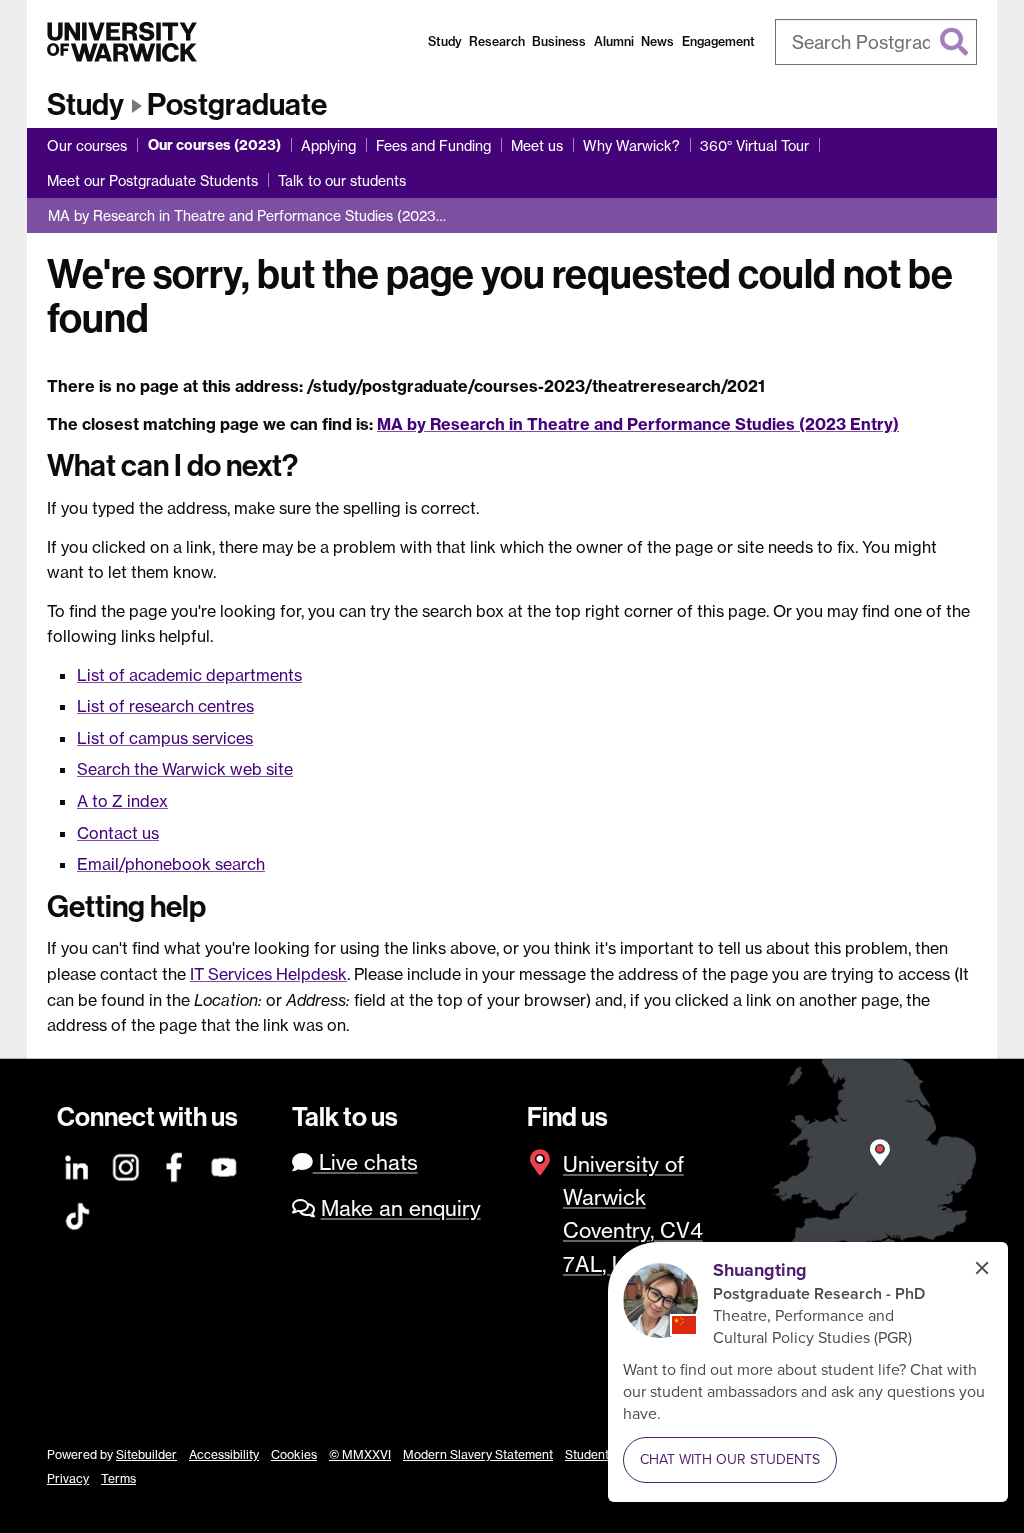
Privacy (68, 1478)
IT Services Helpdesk (268, 974)
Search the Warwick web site (185, 769)
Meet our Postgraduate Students (152, 180)
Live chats (365, 1162)
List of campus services (165, 738)
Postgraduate (237, 105)
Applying (328, 145)
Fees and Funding (433, 145)
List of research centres (165, 706)
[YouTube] (225, 1164)
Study (445, 41)
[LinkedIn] (78, 1164)
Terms (118, 1478)
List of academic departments (189, 675)
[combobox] (876, 42)
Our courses (87, 145)
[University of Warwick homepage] (122, 42)
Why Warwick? (631, 145)
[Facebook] (176, 1164)
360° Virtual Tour (754, 145)
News (657, 41)
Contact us (118, 833)
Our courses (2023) (214, 145)
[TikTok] (78, 1213)
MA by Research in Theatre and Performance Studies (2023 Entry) (638, 424)
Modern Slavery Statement (478, 1454)
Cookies (294, 1454)
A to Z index (122, 801)
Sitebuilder (146, 1454)
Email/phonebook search (171, 864)
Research (497, 41)
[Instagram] (127, 1164)
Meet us (537, 145)
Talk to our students (342, 180)
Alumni (614, 41)
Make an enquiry (401, 1208)
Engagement (718, 41)
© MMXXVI (360, 1454)
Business (559, 41)
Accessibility (224, 1454)
